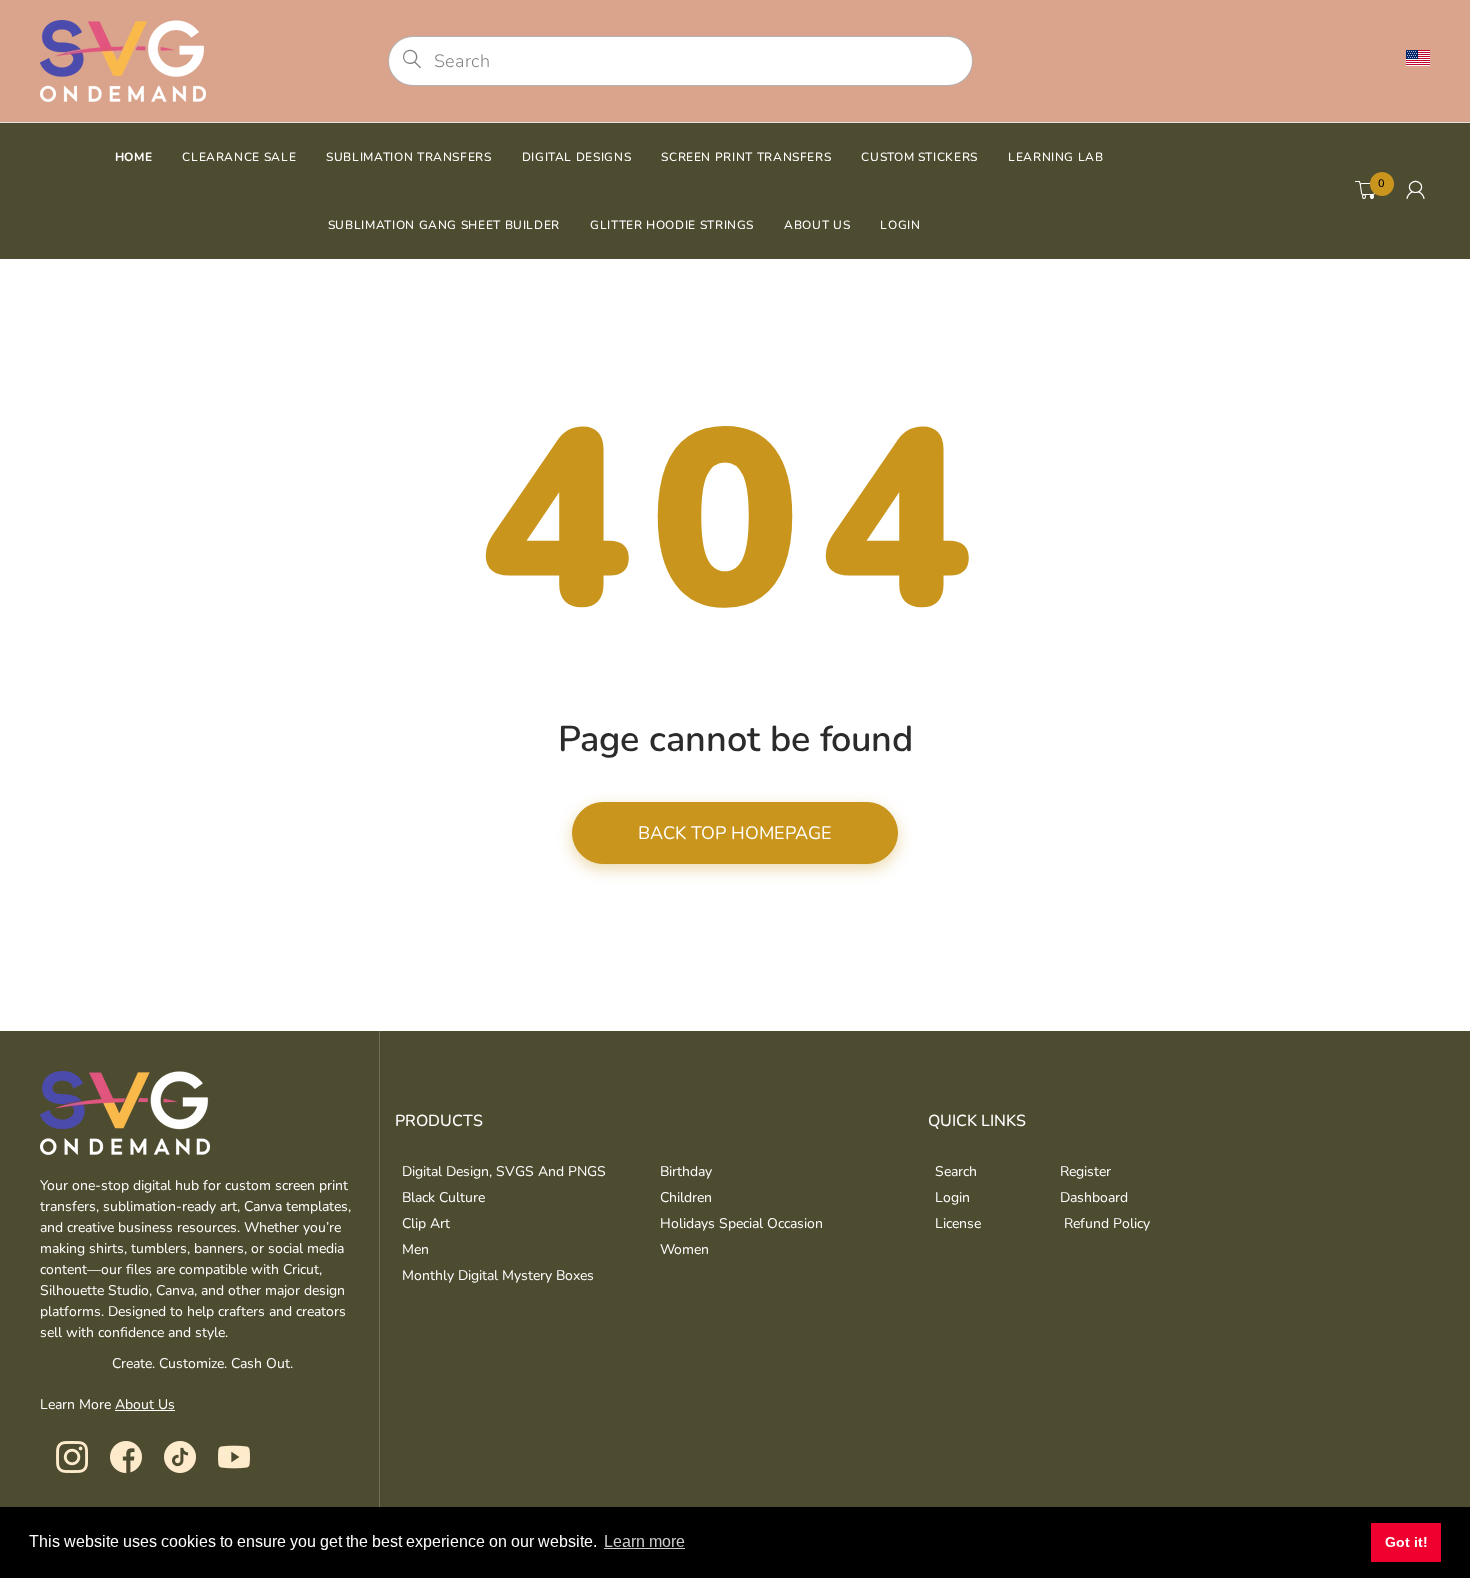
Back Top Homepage (735, 833)
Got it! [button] (1406, 1542)
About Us (145, 1404)
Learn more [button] (644, 1541)
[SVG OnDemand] (123, 59)
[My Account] (1415, 191)
